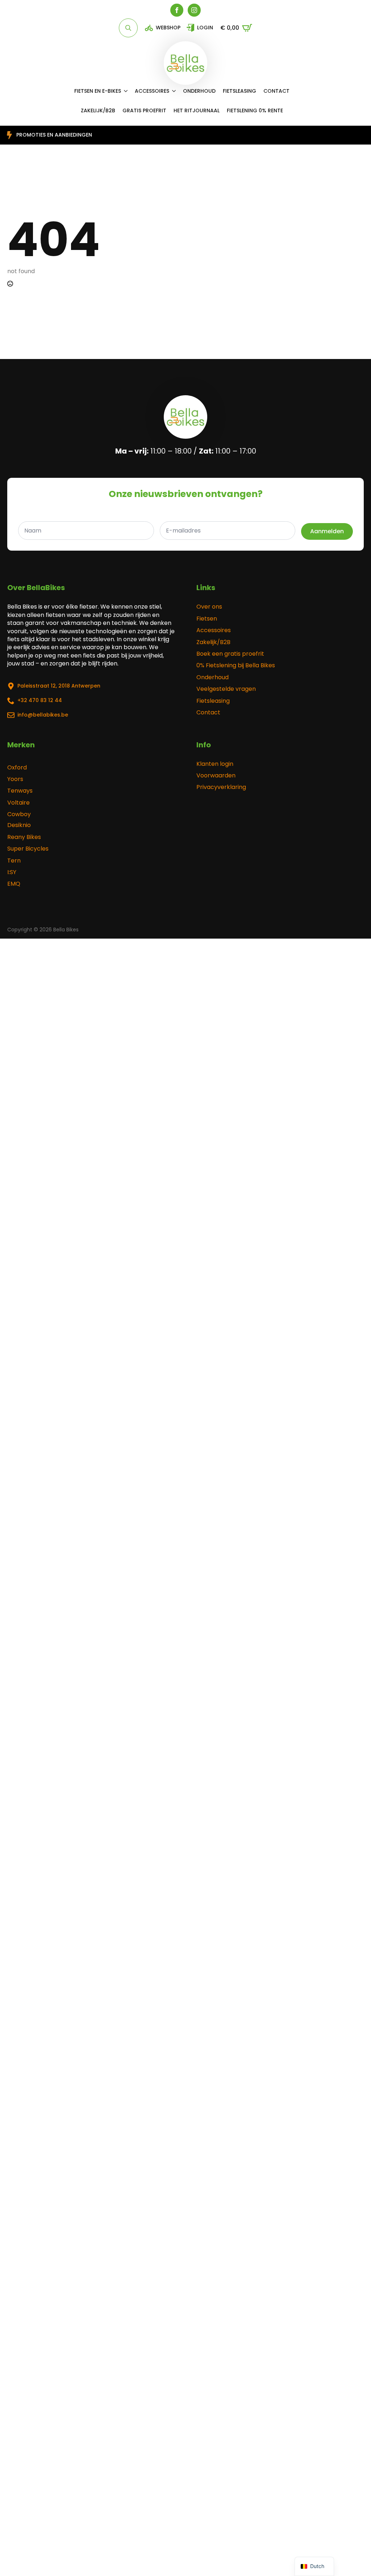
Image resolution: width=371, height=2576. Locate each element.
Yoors (15, 779)
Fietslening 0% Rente (255, 110)
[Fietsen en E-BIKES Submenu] (128, 91)
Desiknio (19, 825)
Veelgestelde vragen (226, 689)
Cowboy (19, 814)
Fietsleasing (239, 91)
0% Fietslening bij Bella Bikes (236, 665)
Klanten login (215, 764)
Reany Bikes (24, 837)
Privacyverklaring (221, 787)
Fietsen (207, 619)
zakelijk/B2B (98, 110)
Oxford (17, 768)
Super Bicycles (28, 849)
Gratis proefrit (144, 110)
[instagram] (194, 10)
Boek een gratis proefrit (230, 654)
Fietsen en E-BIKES (98, 91)
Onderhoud (199, 91)
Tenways (20, 791)
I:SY (12, 872)
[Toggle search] (128, 28)
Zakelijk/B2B (213, 642)
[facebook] (177, 10)
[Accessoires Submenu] (176, 91)
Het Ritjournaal (197, 110)
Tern (14, 861)
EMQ (14, 884)
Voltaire (18, 803)
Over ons (209, 607)
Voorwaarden (216, 776)
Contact (276, 91)
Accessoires (152, 91)
